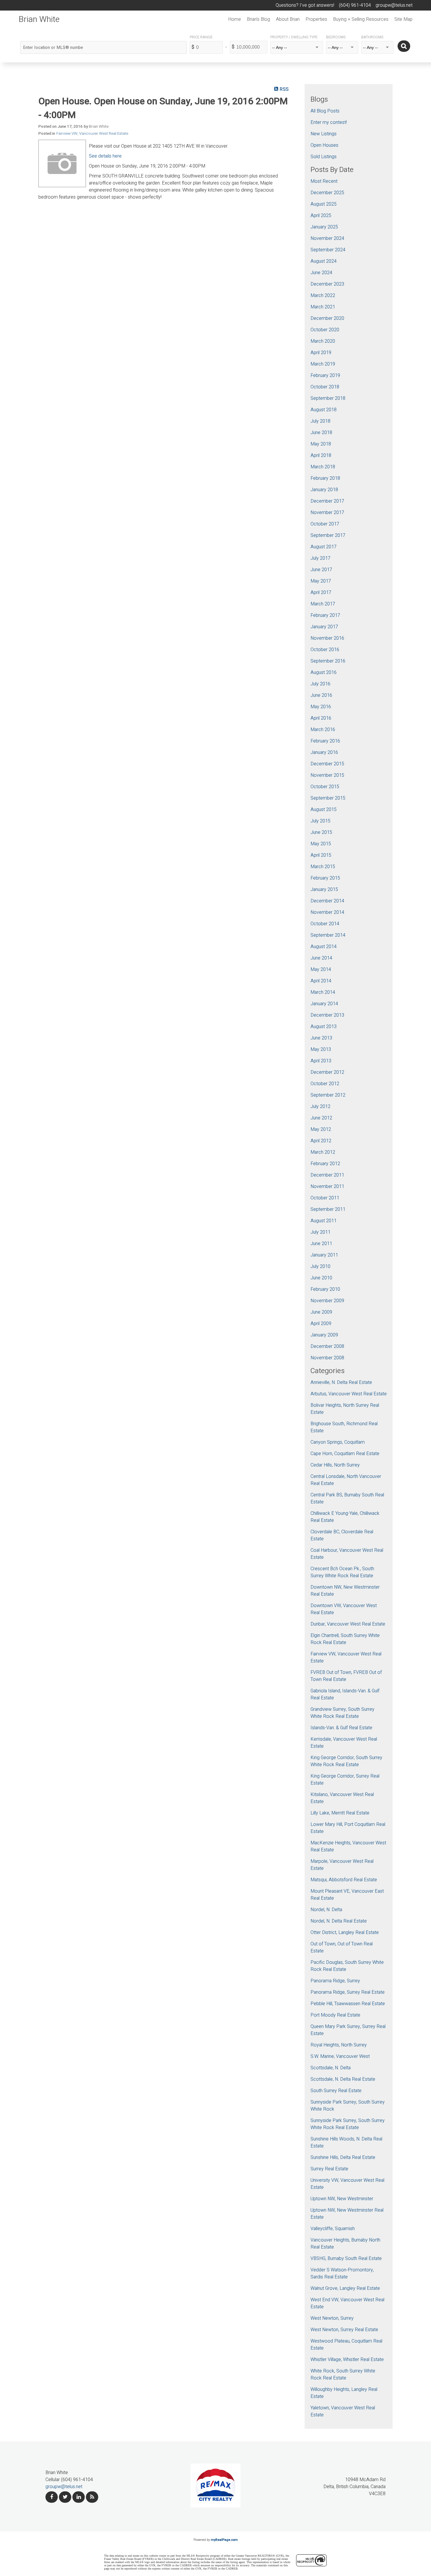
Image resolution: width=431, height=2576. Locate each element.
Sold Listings (324, 157)
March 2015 (323, 867)
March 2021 (323, 307)
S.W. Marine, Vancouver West (340, 2056)
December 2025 (327, 193)
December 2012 (327, 1072)
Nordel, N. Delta (326, 1910)
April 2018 (321, 455)
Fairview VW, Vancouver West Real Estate (92, 134)
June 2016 (321, 695)
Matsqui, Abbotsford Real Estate (344, 1880)
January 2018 (324, 490)
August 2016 (324, 672)
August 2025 (324, 204)
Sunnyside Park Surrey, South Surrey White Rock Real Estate (348, 2124)
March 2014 (323, 992)
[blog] (92, 2497)
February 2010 (325, 1289)
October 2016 (325, 650)
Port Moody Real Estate (335, 2015)
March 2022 (323, 296)
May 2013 (321, 1049)
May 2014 (321, 969)
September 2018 (328, 398)
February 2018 (325, 478)
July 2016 (320, 684)
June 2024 (321, 273)
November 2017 (327, 513)
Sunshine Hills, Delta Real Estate (343, 2157)
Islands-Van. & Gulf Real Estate (341, 1728)
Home (235, 19)
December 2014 (327, 901)
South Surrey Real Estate (336, 2091)
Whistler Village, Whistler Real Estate (347, 2360)
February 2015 (325, 878)
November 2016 (327, 638)
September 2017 (328, 535)
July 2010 (320, 1266)
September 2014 (328, 935)
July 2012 (320, 1107)
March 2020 (323, 341)
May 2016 (321, 707)
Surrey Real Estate (329, 2169)
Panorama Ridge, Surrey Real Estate (348, 1992)
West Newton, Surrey (332, 2318)
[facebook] (52, 2497)
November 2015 (327, 775)
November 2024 (327, 238)
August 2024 (324, 261)
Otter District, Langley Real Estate (345, 1933)
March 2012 (323, 1152)
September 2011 (328, 1209)
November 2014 (327, 912)
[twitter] (65, 2497)
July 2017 (320, 558)
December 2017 (327, 501)
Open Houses (324, 145)
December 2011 (327, 1175)
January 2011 (324, 1255)
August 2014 (324, 947)
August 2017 (324, 547)
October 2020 (325, 330)
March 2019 (323, 364)
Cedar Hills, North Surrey (335, 1465)
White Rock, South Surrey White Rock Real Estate (343, 2374)
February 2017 (325, 615)
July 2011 (320, 1232)
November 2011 (327, 1187)
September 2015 (328, 798)
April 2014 (321, 981)
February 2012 (325, 1164)
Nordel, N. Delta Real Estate (339, 1921)
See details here (105, 156)
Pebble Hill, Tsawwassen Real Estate (348, 2004)
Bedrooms (336, 37)
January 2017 (324, 627)
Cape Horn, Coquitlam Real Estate (345, 1454)
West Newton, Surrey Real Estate (344, 2330)
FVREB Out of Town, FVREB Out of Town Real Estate (346, 1676)
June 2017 (321, 570)
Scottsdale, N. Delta (331, 2068)
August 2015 (324, 810)
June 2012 (321, 1118)
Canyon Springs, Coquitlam (338, 1442)
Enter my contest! (329, 122)
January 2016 (324, 752)
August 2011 (324, 1221)
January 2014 (324, 1004)
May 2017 (321, 581)
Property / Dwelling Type (294, 37)
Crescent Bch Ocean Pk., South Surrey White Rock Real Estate (342, 1572)
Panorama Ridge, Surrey (335, 1981)
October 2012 (325, 1084)
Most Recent (324, 181)
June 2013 (321, 1038)
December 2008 (327, 1346)
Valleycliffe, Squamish (333, 2229)
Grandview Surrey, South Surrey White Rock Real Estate (342, 1713)
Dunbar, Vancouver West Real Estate (348, 1624)
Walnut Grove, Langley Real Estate (345, 2288)
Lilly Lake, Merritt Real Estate (340, 1813)
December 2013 (327, 1015)
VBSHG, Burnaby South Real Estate (346, 2259)
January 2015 (324, 890)
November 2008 (327, 1358)
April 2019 (321, 353)
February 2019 (325, 375)
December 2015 (327, 764)
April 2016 (321, 718)
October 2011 (325, 1198)
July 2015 (320, 821)
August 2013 (324, 1027)
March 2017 (323, 604)
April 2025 (321, 216)
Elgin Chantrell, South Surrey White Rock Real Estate (345, 1639)
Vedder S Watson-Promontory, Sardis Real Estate (342, 2273)
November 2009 (327, 1301)
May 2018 (321, 444)
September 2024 (328, 250)
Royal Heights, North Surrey (339, 2045)
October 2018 (325, 387)
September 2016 (328, 661)
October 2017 (325, 524)
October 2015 (325, 787)
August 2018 (324, 410)
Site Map (403, 19)
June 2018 (321, 433)
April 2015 (321, 855)
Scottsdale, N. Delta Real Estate (343, 2079)
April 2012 (321, 1141)
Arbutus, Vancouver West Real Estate (349, 1394)
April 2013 (321, 1061)
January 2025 (324, 227)
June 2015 (321, 832)
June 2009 (321, 1312)
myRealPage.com (224, 2540)
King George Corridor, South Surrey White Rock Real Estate (346, 1761)
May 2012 (321, 1129)
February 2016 (325, 741)
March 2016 (323, 730)
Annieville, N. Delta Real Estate (341, 1382)
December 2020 (327, 318)
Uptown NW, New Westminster (342, 2199)
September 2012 (328, 1095)
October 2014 (325, 924)
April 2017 (321, 593)
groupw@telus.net (64, 2487)
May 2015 (321, 844)
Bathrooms (372, 37)
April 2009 (321, 1324)
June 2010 (321, 1278)
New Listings (324, 134)
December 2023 (327, 284)
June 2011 (321, 1244)
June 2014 (321, 958)
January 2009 (324, 1335)
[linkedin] (79, 2497)
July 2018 (320, 421)
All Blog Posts (325, 111)
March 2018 (323, 467)
